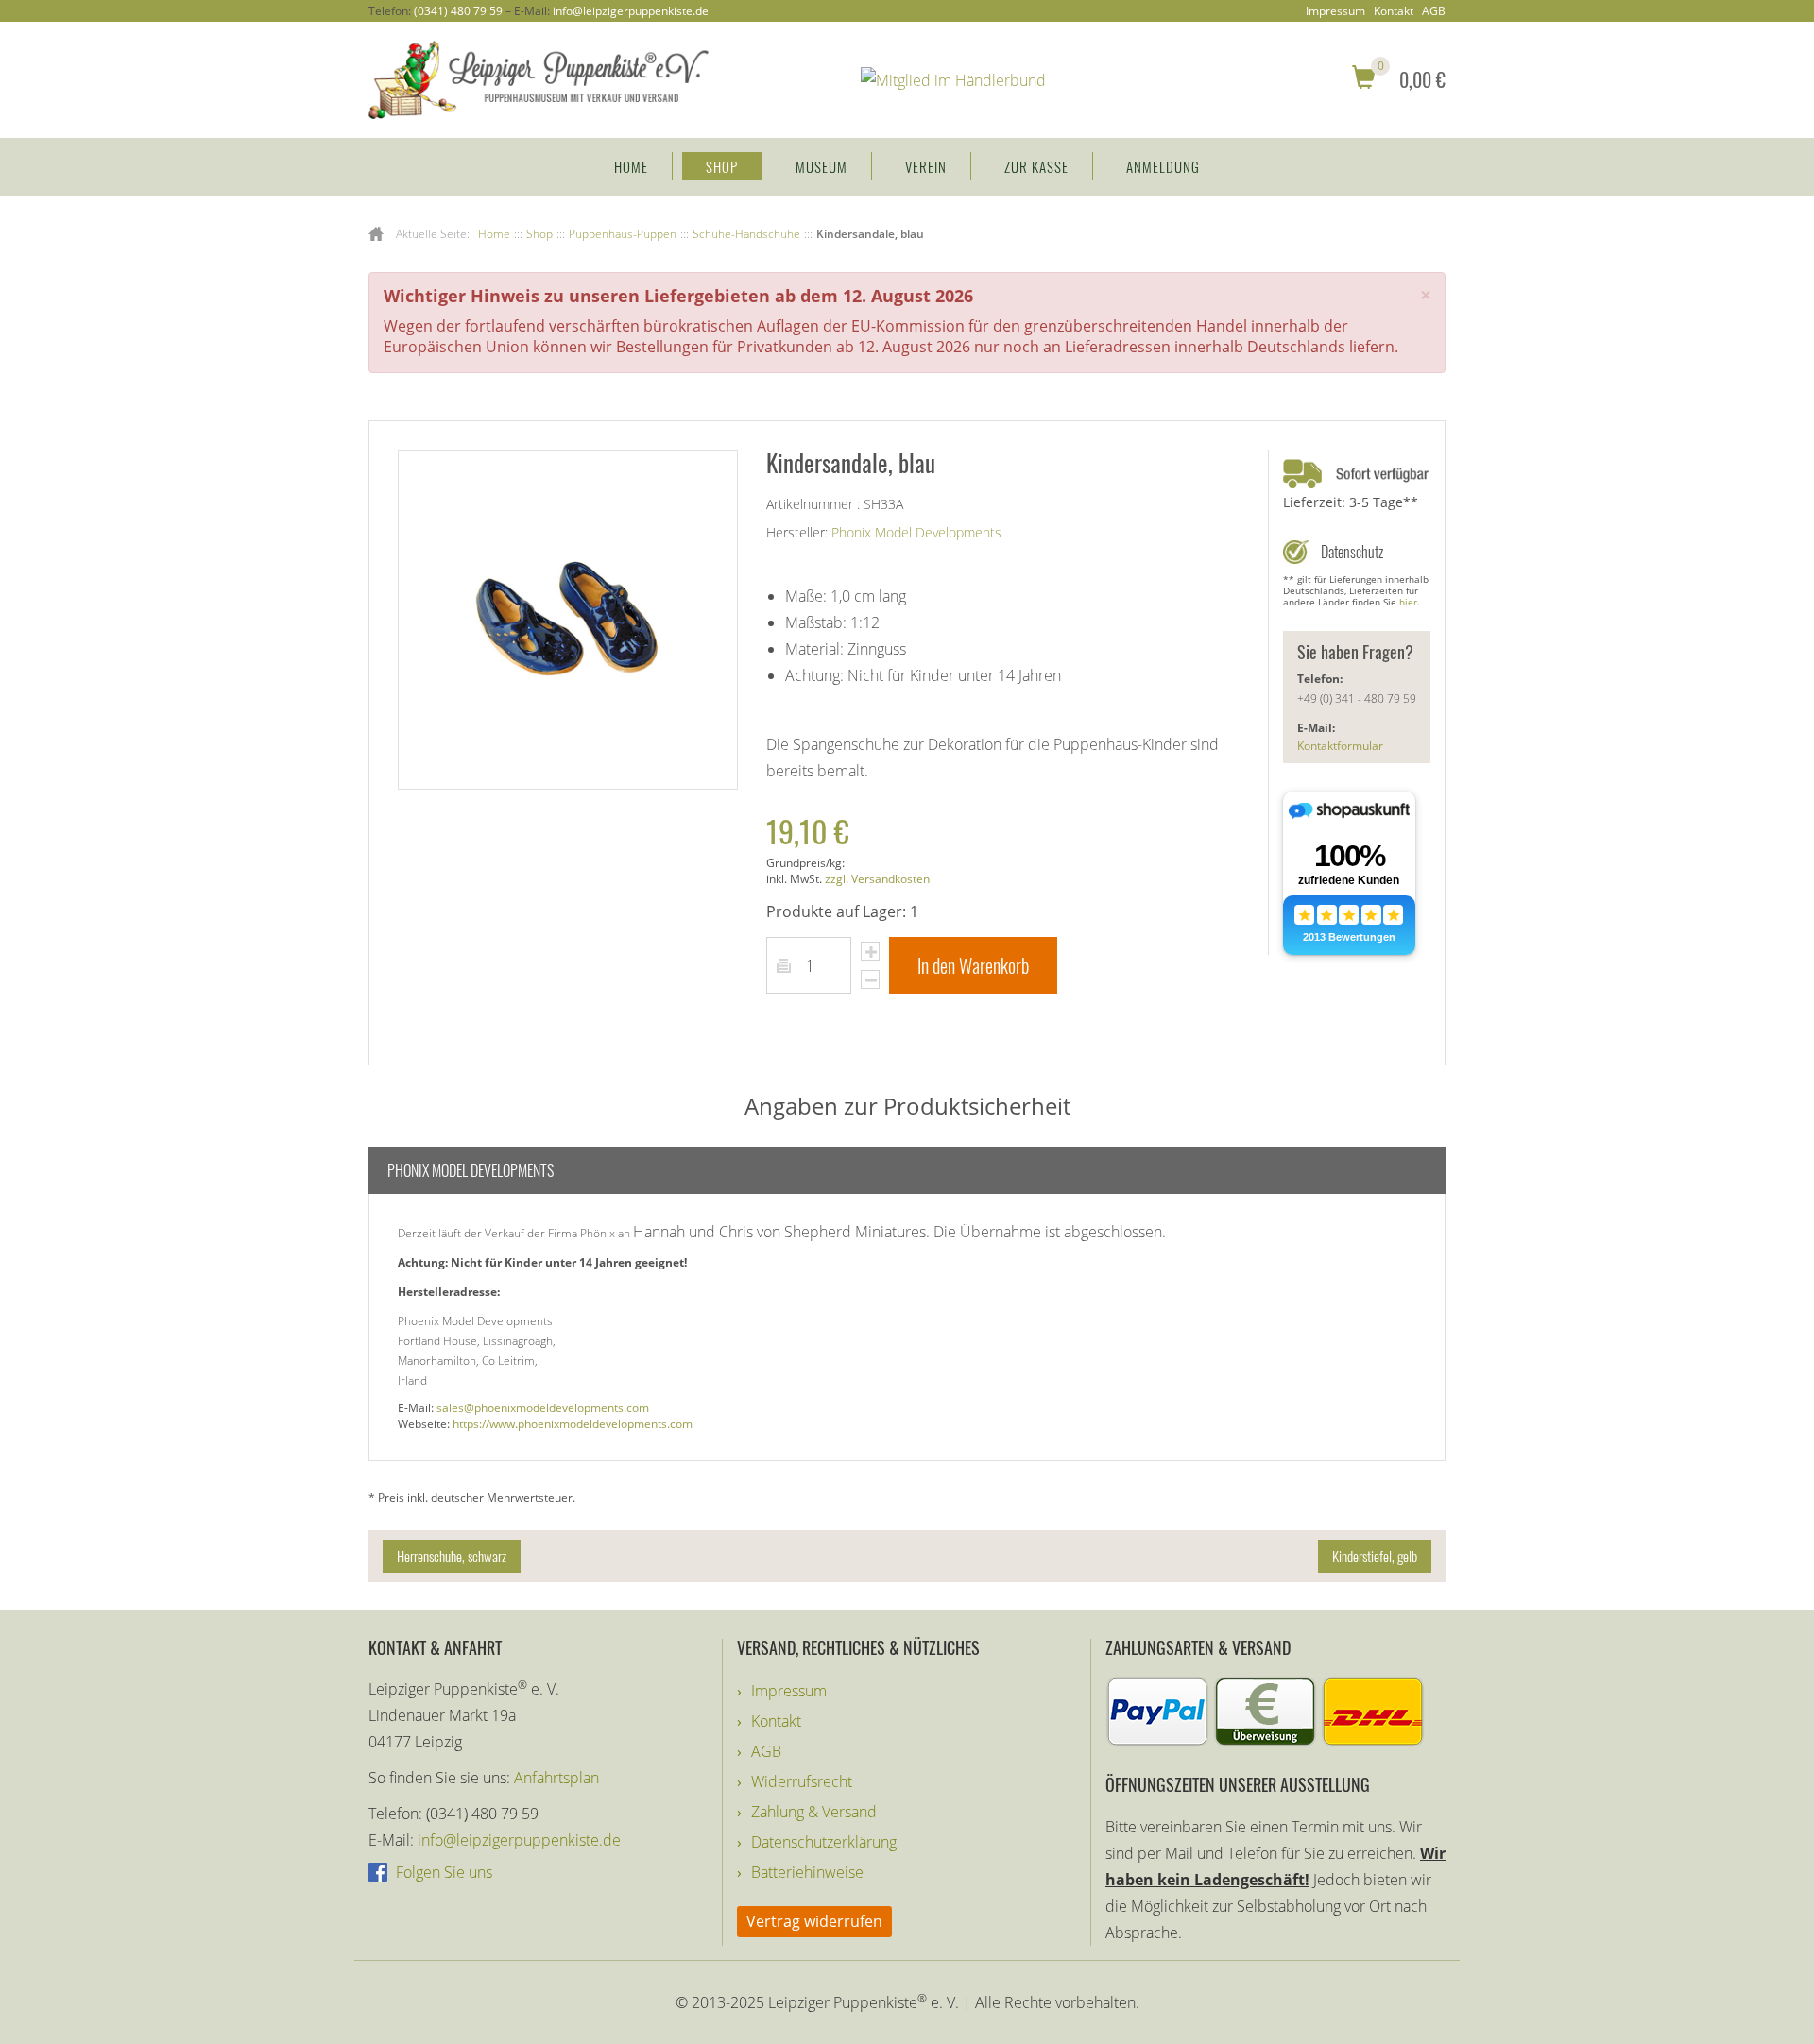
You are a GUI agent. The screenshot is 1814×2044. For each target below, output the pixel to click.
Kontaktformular (1340, 746)
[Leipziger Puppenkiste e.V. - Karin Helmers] (539, 78)
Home (631, 166)
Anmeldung (1163, 166)
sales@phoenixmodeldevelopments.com (543, 1408)
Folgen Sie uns (442, 1872)
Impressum (1335, 11)
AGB (1434, 11)
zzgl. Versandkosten (877, 879)
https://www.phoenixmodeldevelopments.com (573, 1424)
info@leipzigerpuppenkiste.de (631, 11)
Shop (722, 166)
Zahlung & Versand (814, 1812)
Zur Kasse (1036, 166)
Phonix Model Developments (916, 532)
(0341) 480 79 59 (458, 11)
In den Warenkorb (973, 965)
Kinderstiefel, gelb (1375, 1556)
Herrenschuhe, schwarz (452, 1556)
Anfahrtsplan (556, 1778)
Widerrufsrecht (802, 1781)
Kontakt (1394, 11)
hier (1408, 602)
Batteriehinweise (807, 1872)
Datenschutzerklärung (824, 1842)
